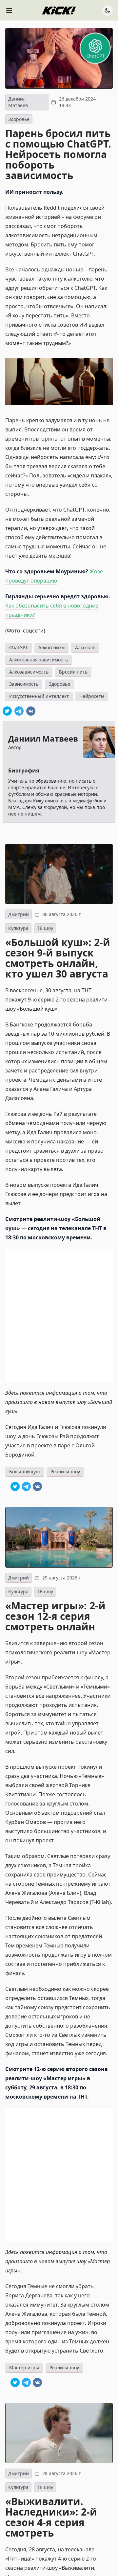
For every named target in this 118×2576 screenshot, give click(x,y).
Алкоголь (85, 647)
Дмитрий (19, 914)
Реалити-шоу (65, 1472)
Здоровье (19, 119)
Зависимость (24, 684)
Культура (18, 928)
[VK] (31, 711)
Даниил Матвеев (18, 102)
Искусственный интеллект (39, 696)
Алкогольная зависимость (39, 660)
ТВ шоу (45, 928)
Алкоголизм (51, 647)
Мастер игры (24, 2368)
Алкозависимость (29, 672)
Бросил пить (73, 672)
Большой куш (25, 1472)
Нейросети (92, 696)
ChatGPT (19, 647)
